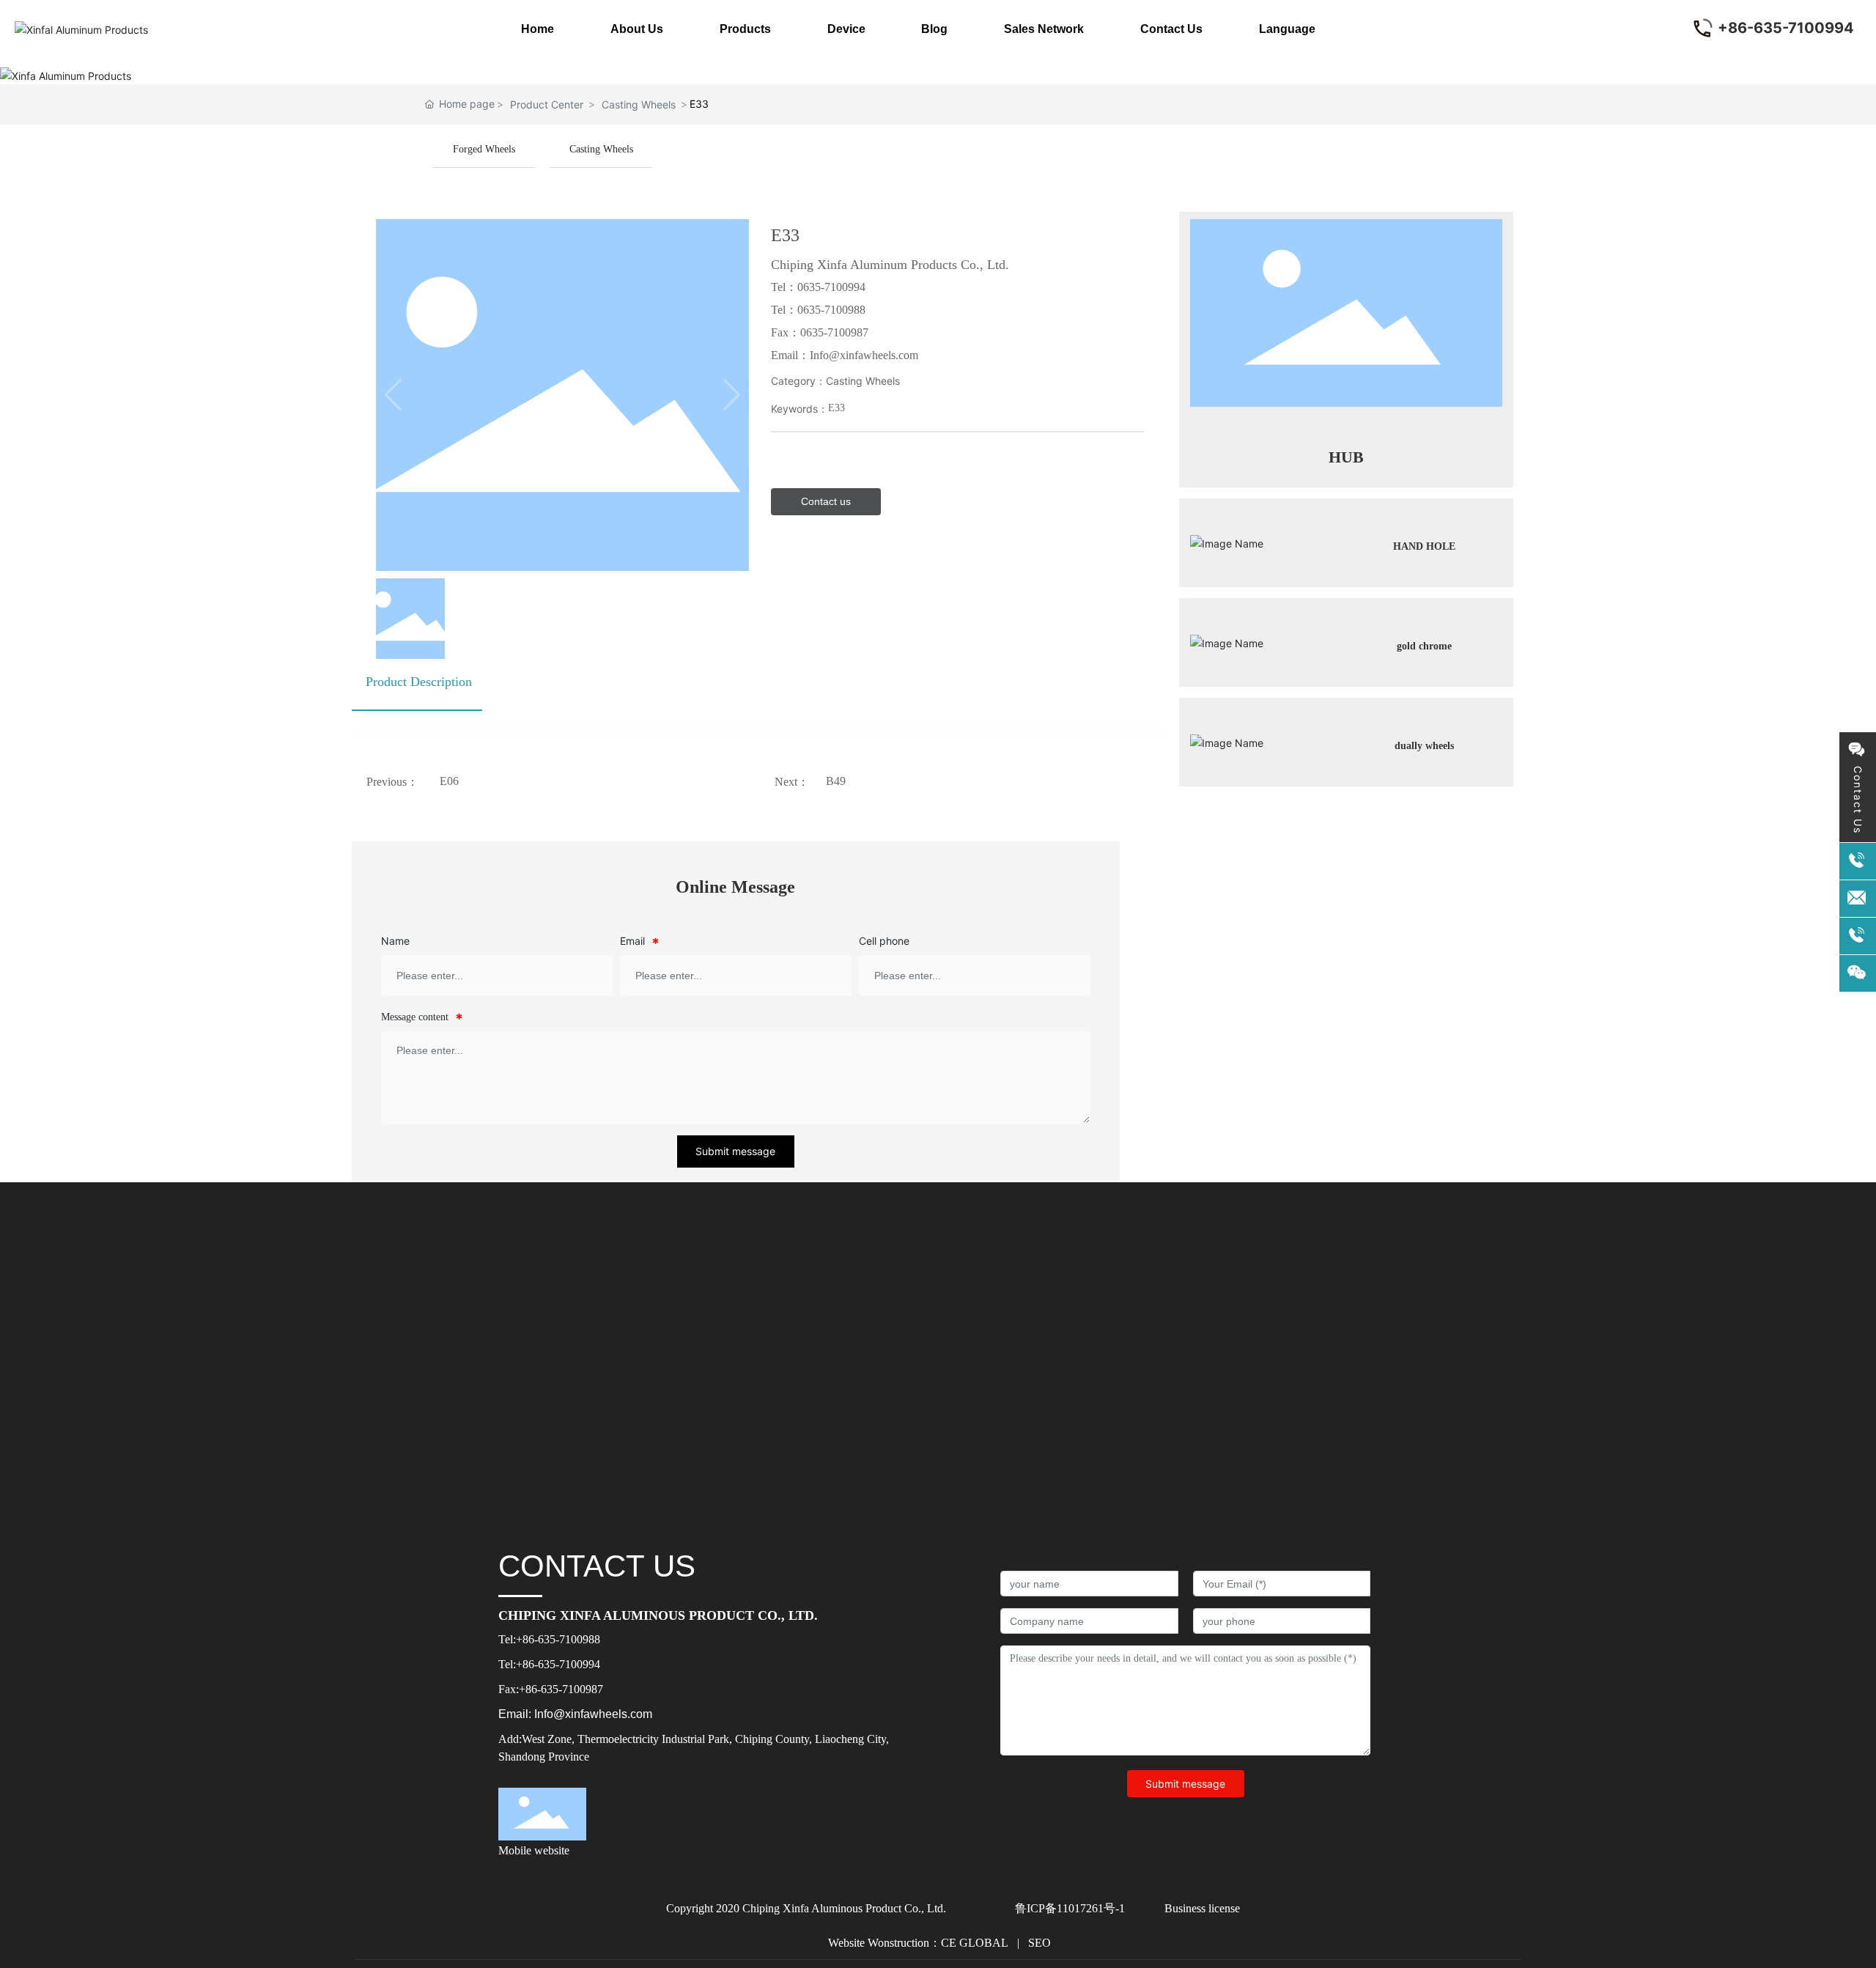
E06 (449, 781)
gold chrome (1424, 646)
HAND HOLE (1424, 546)
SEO (1038, 1943)
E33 (837, 408)
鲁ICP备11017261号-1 (1070, 1908)
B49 (836, 781)
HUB (1346, 457)
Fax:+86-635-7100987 (551, 1689)
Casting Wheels (639, 104)
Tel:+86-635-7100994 (549, 1664)
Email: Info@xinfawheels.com (575, 1714)
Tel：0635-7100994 (818, 287)
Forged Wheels (484, 149)
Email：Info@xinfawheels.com (845, 355)
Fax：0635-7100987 (820, 332)
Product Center (547, 104)
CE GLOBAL (975, 1943)
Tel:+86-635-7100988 (549, 1639)
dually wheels (1424, 746)
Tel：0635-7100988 (818, 310)
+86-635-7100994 (1786, 28)
